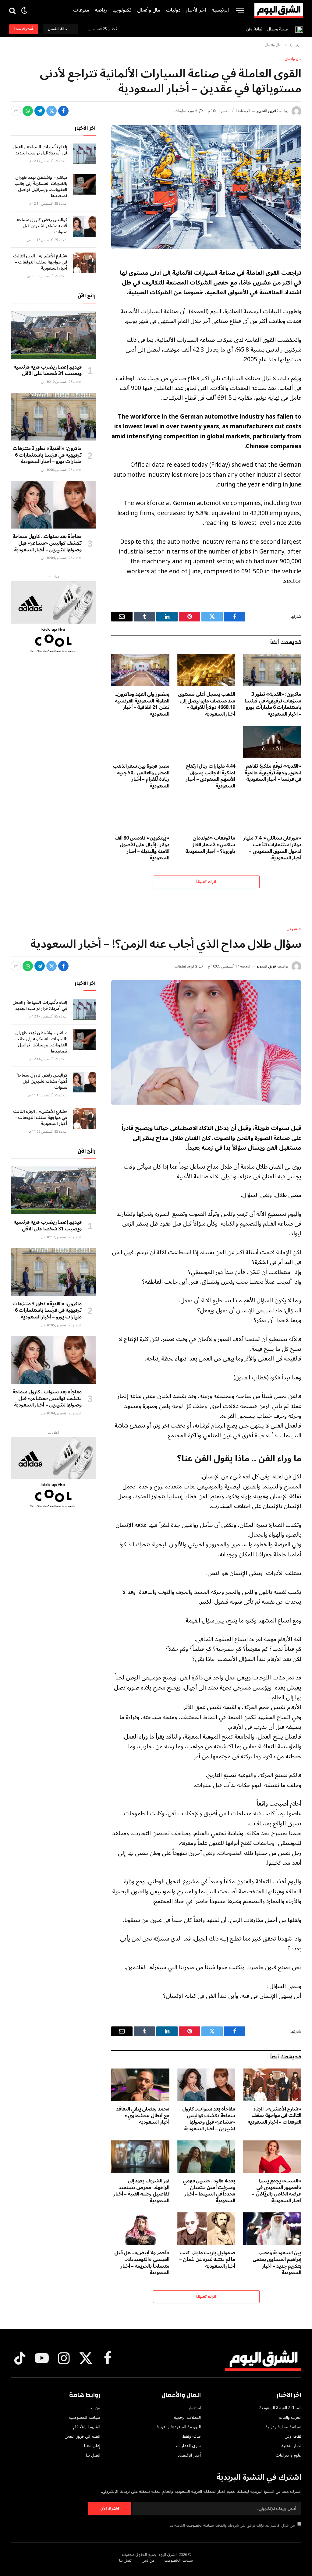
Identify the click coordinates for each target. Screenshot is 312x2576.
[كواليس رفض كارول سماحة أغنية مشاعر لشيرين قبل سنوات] (84, 227)
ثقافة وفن (254, 29)
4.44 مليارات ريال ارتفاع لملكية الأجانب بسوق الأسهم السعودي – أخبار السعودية (211, 776)
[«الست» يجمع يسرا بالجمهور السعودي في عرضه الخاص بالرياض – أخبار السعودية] (272, 2157)
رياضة (101, 10)
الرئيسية (220, 10)
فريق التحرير (266, 111)
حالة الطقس (58, 29)
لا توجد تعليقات (186, 111)
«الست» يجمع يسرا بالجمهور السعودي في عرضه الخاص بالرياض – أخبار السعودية (277, 2191)
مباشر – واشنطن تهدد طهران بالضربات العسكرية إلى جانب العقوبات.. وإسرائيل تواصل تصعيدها (41, 187)
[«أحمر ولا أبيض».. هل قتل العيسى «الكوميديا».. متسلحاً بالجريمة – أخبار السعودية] (140, 2229)
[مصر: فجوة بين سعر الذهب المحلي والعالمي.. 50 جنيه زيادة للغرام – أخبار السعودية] (140, 742)
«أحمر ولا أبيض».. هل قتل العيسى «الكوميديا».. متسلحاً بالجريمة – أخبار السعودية (142, 2263)
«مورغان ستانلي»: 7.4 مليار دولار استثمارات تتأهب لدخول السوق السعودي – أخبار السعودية (272, 848)
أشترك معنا (24, 29)
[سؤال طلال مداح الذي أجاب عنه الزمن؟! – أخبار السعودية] (206, 1042)
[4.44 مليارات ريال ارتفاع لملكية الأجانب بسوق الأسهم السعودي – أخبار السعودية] (206, 742)
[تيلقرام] (40, 111)
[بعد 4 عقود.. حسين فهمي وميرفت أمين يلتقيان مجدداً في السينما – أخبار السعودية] (206, 2157)
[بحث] (13, 11)
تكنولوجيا (122, 10)
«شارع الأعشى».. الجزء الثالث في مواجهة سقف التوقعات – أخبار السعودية (40, 262)
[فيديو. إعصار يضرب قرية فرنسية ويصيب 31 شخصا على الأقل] (53, 335)
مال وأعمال (149, 10)
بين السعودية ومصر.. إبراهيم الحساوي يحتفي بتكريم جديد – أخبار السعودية (277, 2263)
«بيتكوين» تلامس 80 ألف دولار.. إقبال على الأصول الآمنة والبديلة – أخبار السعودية (142, 848)
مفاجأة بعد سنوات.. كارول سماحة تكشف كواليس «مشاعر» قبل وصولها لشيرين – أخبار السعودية (47, 543)
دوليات (173, 10)
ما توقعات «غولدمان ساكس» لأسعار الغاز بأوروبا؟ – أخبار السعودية (210, 845)
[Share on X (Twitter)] (51, 111)
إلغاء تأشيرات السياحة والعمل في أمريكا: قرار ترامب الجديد (40, 150)
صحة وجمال (278, 29)
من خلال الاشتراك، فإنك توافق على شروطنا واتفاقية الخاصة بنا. (232, 2525)
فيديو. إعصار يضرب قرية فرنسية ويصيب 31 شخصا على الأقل (48, 371)
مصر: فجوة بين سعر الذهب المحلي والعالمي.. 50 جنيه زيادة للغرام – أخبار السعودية (141, 776)
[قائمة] (240, 11)
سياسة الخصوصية (200, 2525)
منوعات (81, 10)
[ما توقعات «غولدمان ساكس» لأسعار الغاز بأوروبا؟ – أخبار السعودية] (206, 814)
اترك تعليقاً (206, 882)
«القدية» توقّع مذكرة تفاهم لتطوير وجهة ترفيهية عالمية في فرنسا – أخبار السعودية (273, 773)
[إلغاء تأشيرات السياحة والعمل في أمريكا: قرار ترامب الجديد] (84, 154)
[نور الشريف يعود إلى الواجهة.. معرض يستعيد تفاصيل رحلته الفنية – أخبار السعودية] (140, 2157)
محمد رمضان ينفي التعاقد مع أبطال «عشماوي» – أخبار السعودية (143, 2116)
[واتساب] (28, 111)
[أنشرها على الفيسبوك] (63, 111)
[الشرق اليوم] (279, 11)
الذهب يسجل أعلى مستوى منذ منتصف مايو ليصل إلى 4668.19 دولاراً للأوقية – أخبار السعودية (207, 704)
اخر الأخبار (196, 10)
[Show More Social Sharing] (16, 111)
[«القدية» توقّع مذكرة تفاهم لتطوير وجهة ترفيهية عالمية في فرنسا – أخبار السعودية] (272, 742)
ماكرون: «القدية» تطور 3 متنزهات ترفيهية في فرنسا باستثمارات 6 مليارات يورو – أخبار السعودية (273, 704)
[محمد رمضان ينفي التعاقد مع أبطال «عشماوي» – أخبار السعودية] (140, 2085)
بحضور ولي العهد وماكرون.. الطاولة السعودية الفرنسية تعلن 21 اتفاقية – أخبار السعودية (142, 704)
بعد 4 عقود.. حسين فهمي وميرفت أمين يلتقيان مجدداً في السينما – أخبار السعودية (209, 2191)
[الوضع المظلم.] (24, 11)
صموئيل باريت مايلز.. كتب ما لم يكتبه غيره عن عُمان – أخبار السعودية (207, 2260)
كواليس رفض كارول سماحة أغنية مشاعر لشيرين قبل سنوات (42, 226)
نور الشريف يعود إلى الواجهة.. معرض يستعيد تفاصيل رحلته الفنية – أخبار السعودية (142, 2191)
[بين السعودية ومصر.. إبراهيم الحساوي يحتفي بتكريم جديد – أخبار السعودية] (272, 2229)
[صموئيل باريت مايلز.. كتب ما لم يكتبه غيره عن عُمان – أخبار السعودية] (206, 2229)
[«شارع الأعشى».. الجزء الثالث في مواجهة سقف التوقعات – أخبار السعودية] (84, 263)
